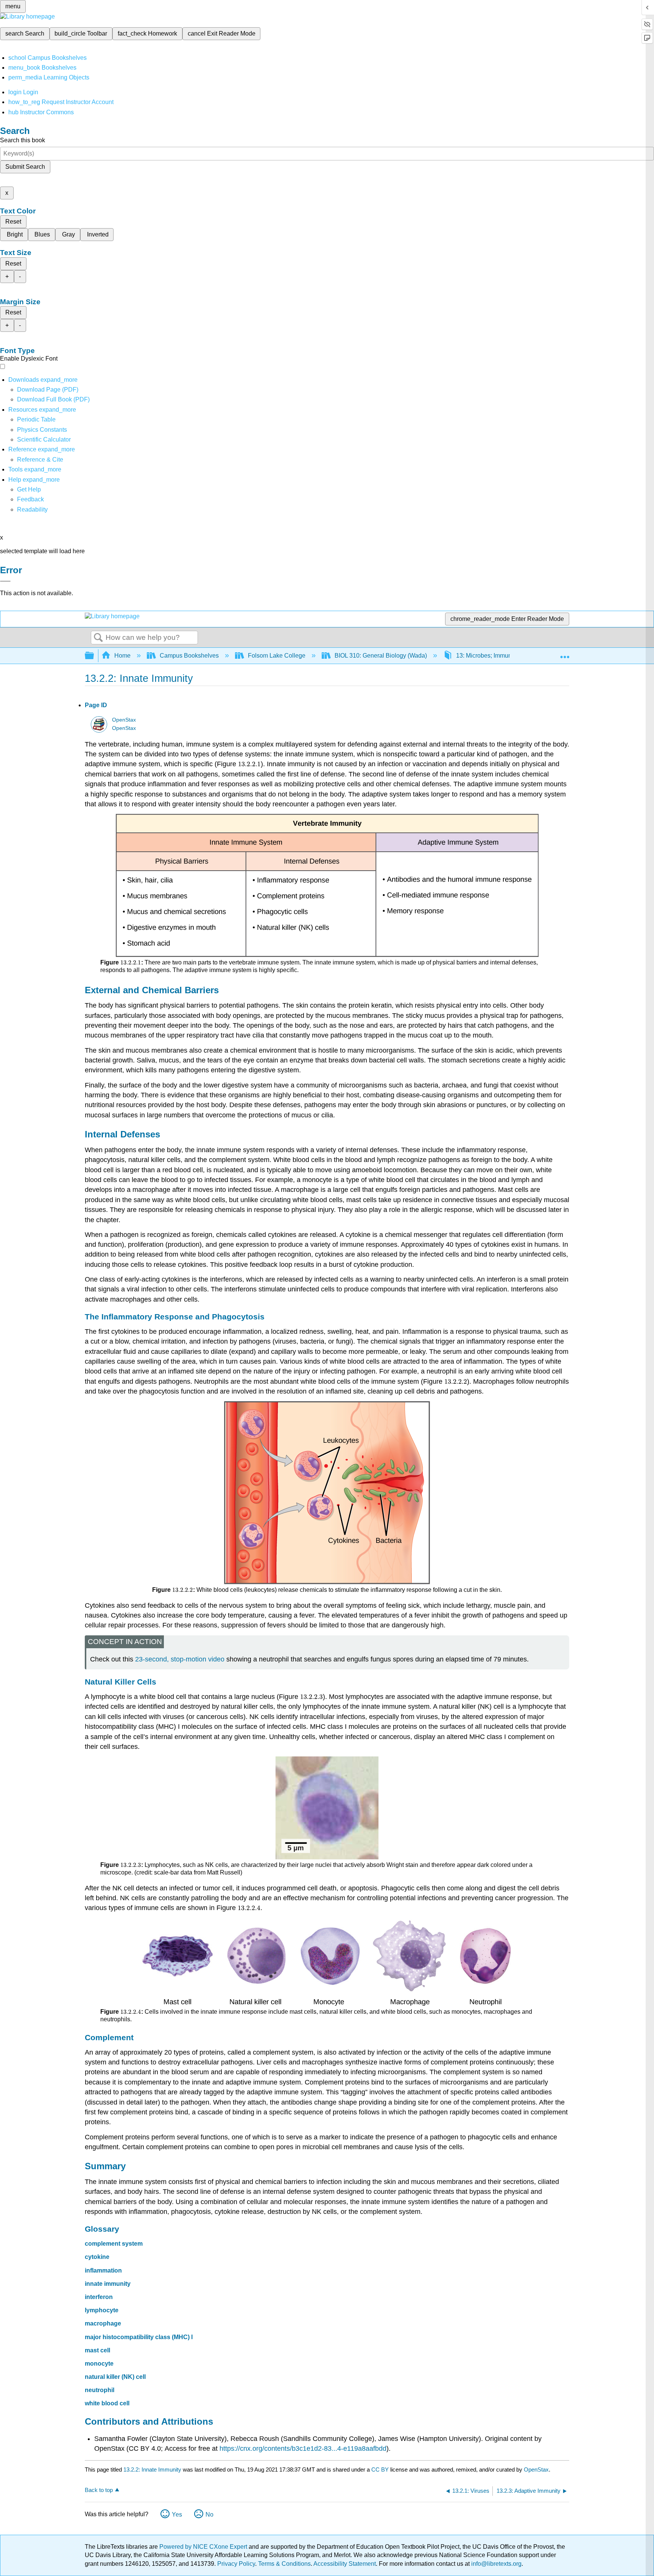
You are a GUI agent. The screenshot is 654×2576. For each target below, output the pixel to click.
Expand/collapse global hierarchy (94, 656)
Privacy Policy (236, 2564)
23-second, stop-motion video (180, 1659)
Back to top (99, 2490)
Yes (177, 2515)
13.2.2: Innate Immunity (152, 2469)
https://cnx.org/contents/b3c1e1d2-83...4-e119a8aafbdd (303, 2448)
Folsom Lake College (277, 656)
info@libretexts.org (496, 2564)
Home (122, 656)
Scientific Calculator (44, 439)
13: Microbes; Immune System (496, 656)
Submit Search (25, 167)
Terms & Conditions (284, 2564)
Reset (13, 222)
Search (98, 638)
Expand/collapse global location (565, 653)
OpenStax (124, 720)
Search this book (23, 140)
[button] (30, 499)
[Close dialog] (5, 581)
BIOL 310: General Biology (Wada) (381, 656)
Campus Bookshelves (189, 656)
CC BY (381, 2469)
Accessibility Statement (345, 2564)
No (209, 2515)
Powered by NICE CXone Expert (204, 2547)
